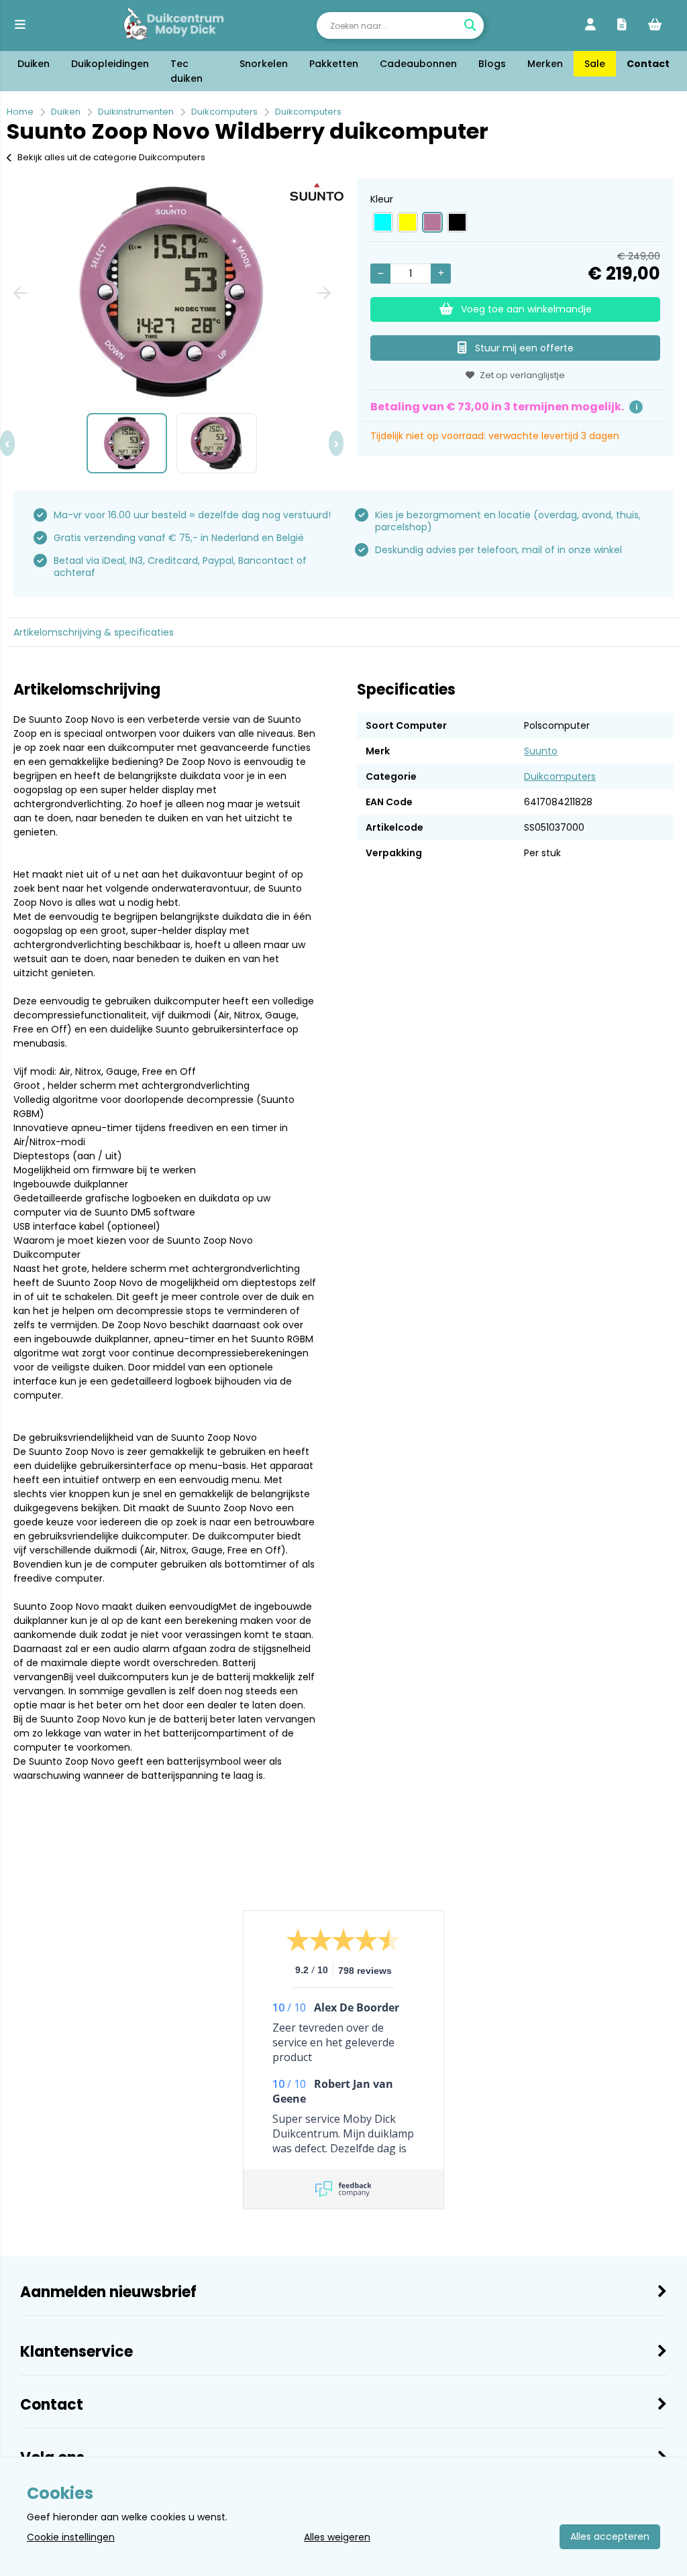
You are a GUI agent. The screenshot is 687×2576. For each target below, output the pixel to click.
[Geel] (408, 222)
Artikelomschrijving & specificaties (94, 632)
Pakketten (334, 64)
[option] (172, 292)
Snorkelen (264, 64)
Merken (545, 64)
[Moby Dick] (173, 25)
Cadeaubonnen (418, 64)
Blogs (492, 64)
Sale (595, 64)
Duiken (34, 64)
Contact (648, 64)
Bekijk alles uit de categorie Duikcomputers (111, 157)
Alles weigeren (337, 2537)
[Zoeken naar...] (470, 25)
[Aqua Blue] (383, 222)
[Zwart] (457, 222)
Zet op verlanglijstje (522, 375)
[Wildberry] (432, 222)
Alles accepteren (610, 2536)
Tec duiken (187, 71)
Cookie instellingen (71, 2537)
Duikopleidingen (110, 64)
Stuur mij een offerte (524, 348)
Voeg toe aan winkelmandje (526, 309)
